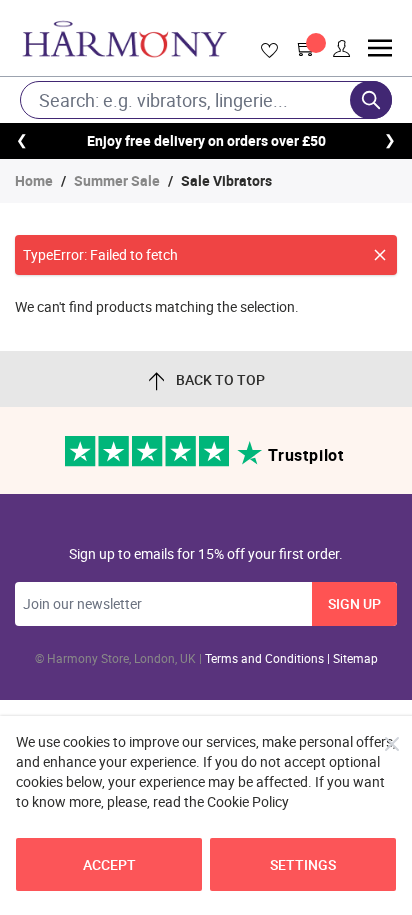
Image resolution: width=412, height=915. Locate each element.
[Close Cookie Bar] (392, 744)
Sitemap (355, 658)
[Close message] (380, 255)
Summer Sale (117, 180)
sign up (354, 603)
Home (34, 180)
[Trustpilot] (148, 461)
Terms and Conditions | (269, 658)
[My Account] (342, 49)
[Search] (371, 100)
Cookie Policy (248, 801)
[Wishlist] (266, 51)
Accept (109, 864)
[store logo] (124, 39)
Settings (303, 864)
